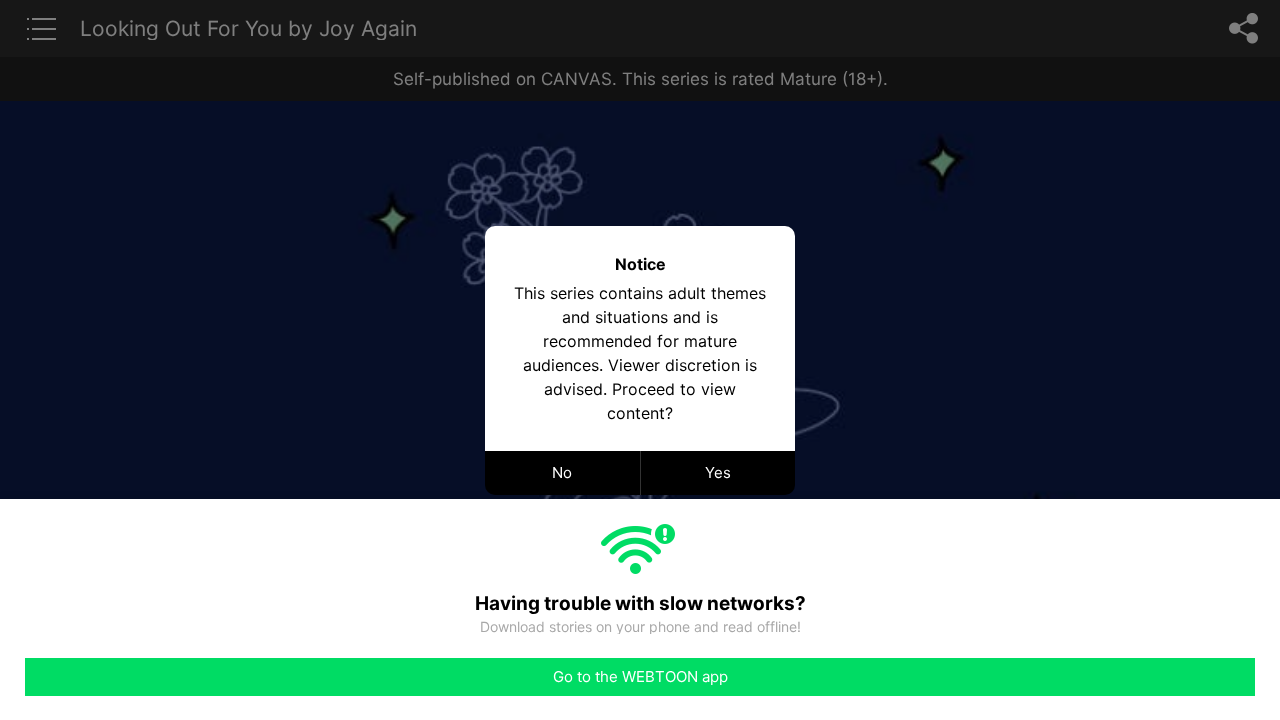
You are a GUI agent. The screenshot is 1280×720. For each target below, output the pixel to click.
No (562, 472)
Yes (718, 472)
